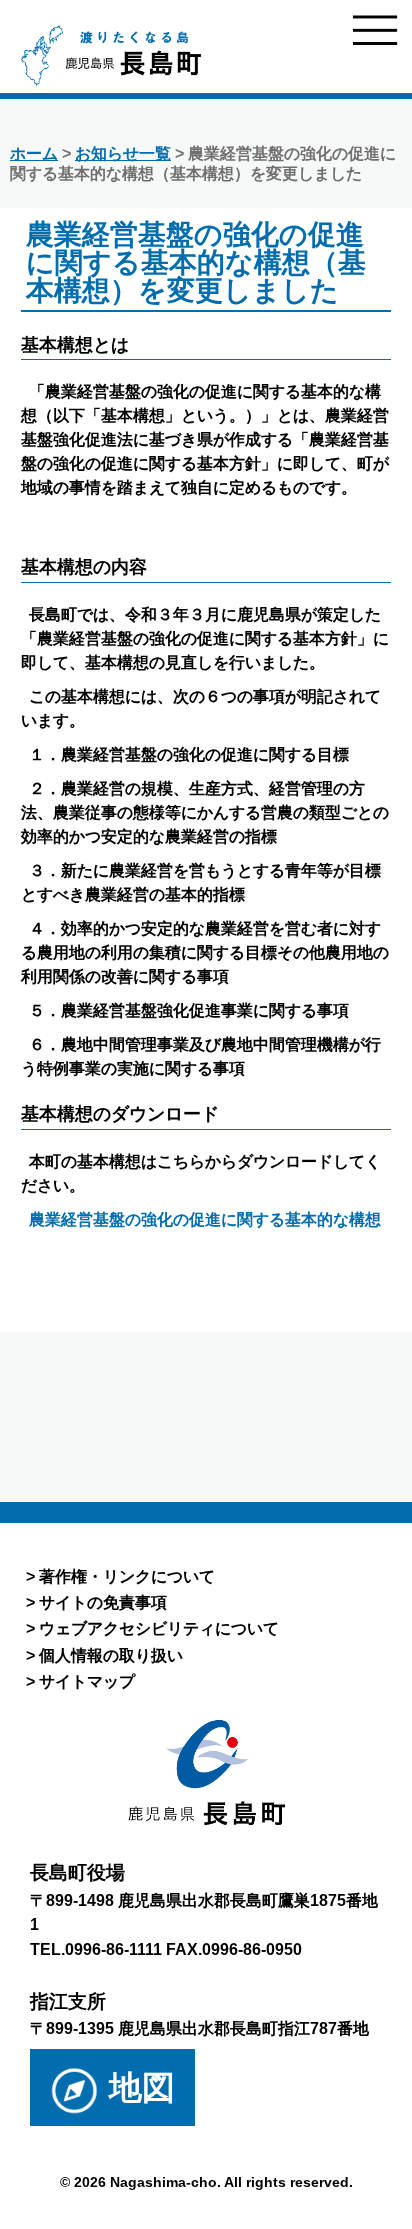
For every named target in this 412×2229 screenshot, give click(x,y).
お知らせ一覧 (123, 153)
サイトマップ (87, 1681)
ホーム (34, 153)
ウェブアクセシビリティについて (159, 1628)
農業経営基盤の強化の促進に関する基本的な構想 (205, 1219)
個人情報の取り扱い (111, 1655)
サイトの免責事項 (103, 1602)
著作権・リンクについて (127, 1576)
